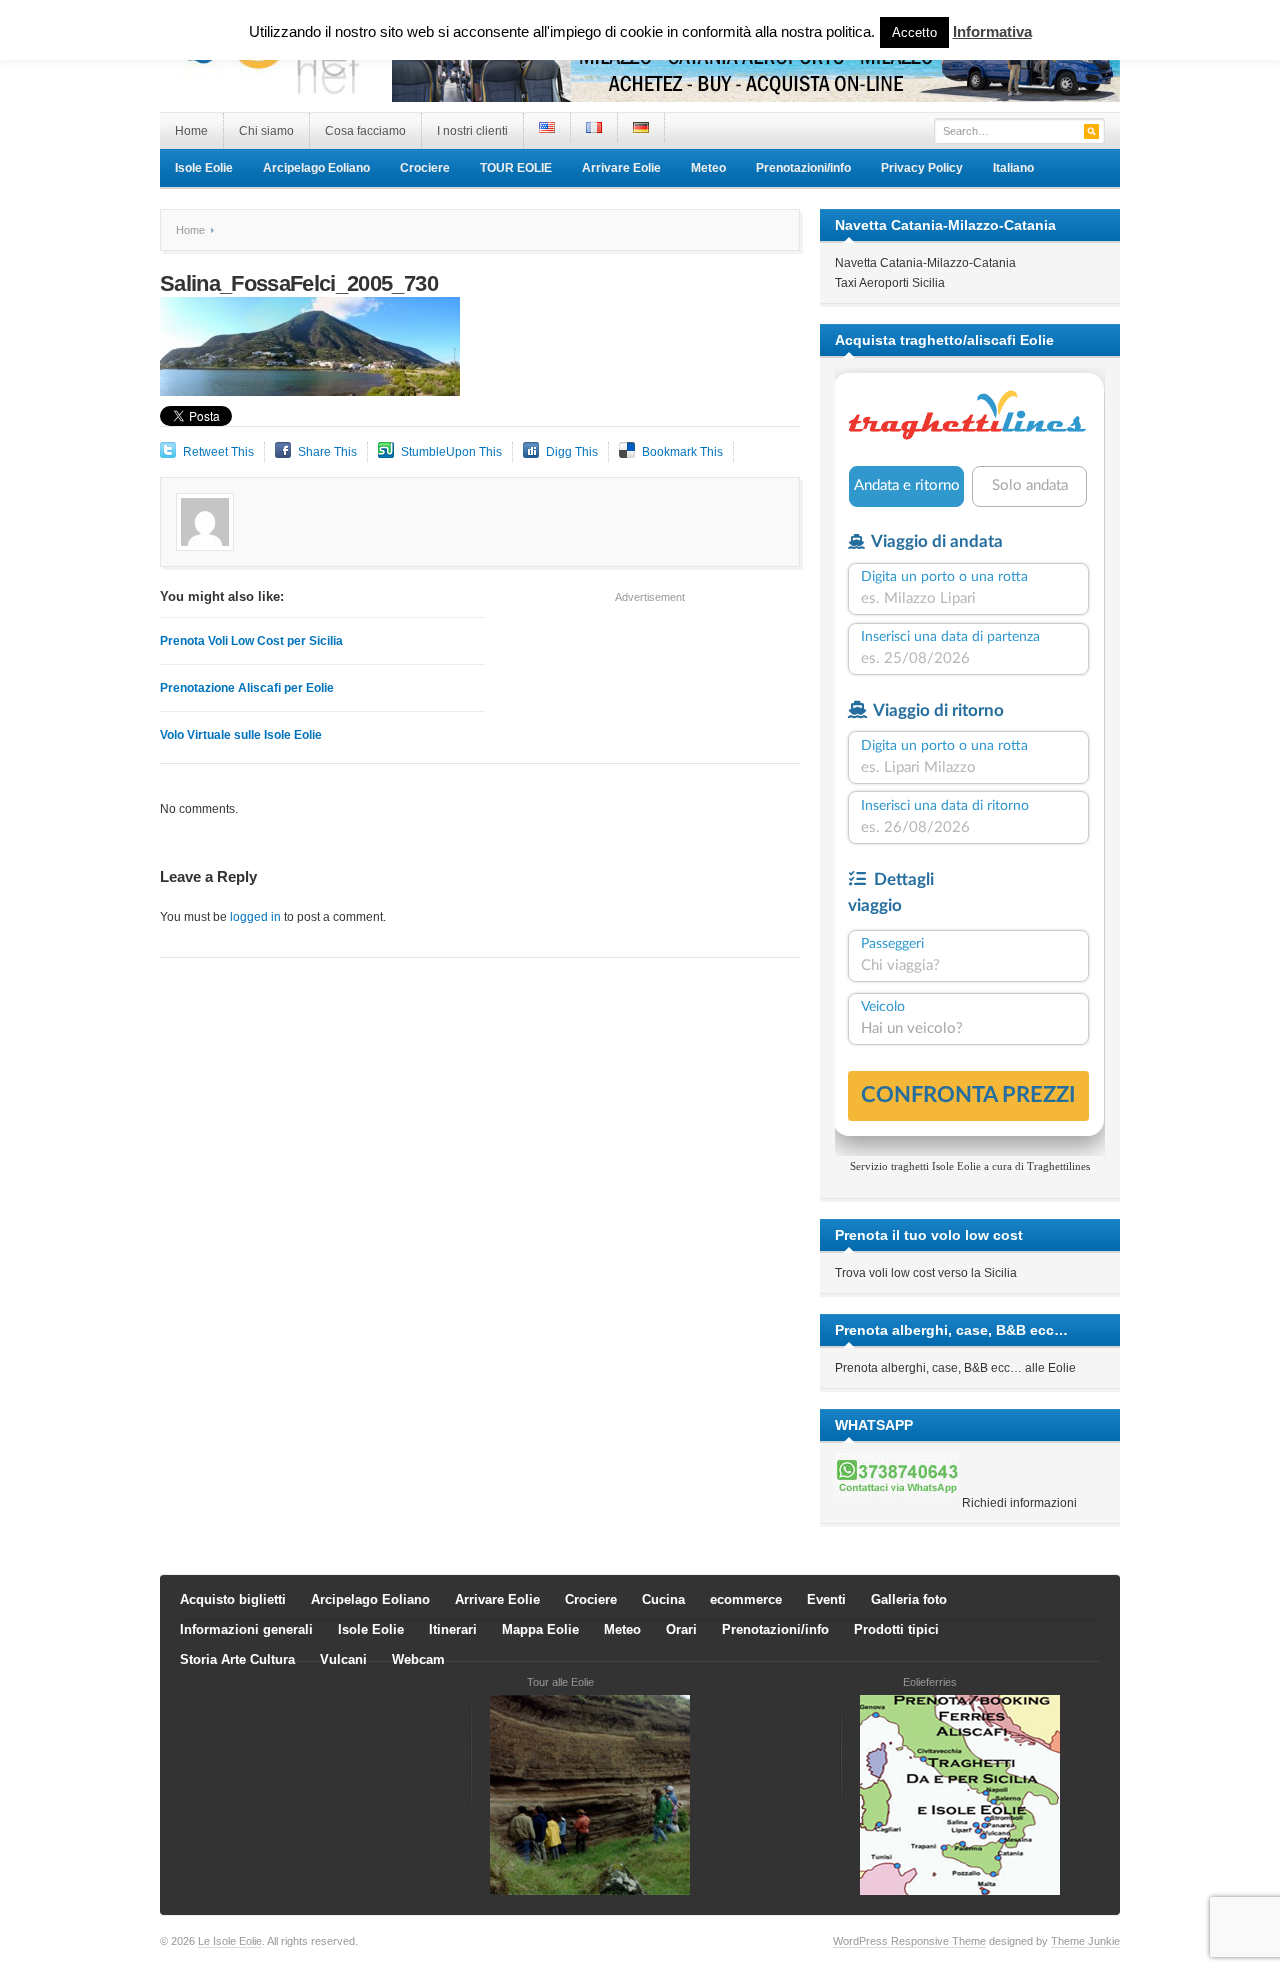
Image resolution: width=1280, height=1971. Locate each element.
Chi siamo (266, 131)
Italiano (1013, 168)
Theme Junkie (1085, 1941)
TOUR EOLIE (516, 168)
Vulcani (343, 1659)
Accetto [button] (914, 32)
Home (191, 131)
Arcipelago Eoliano (316, 168)
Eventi (826, 1599)
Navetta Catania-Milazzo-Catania (925, 263)
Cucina (663, 1599)
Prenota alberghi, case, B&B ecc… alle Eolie (955, 1368)
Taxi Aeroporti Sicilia (890, 283)
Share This (327, 452)
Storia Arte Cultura (237, 1659)
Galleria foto (909, 1599)
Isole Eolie (204, 168)
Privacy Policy (922, 168)
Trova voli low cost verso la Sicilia (926, 1273)
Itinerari (453, 1629)
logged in (255, 917)
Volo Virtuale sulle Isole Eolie (241, 735)
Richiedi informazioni (1019, 1503)
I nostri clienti (472, 131)
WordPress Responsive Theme (909, 1941)
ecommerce (746, 1599)
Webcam (418, 1659)
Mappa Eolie (540, 1629)
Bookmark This (682, 452)
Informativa (992, 31)
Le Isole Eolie (230, 1941)
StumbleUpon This (451, 452)
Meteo (708, 168)
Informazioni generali (246, 1629)
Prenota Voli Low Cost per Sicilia (251, 641)
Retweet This (218, 452)
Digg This (572, 452)
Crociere (425, 168)
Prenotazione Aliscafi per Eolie (247, 688)
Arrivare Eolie (621, 168)
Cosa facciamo (365, 131)
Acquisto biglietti (233, 1599)
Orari (681, 1629)
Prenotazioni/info (803, 168)
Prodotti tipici (896, 1629)
